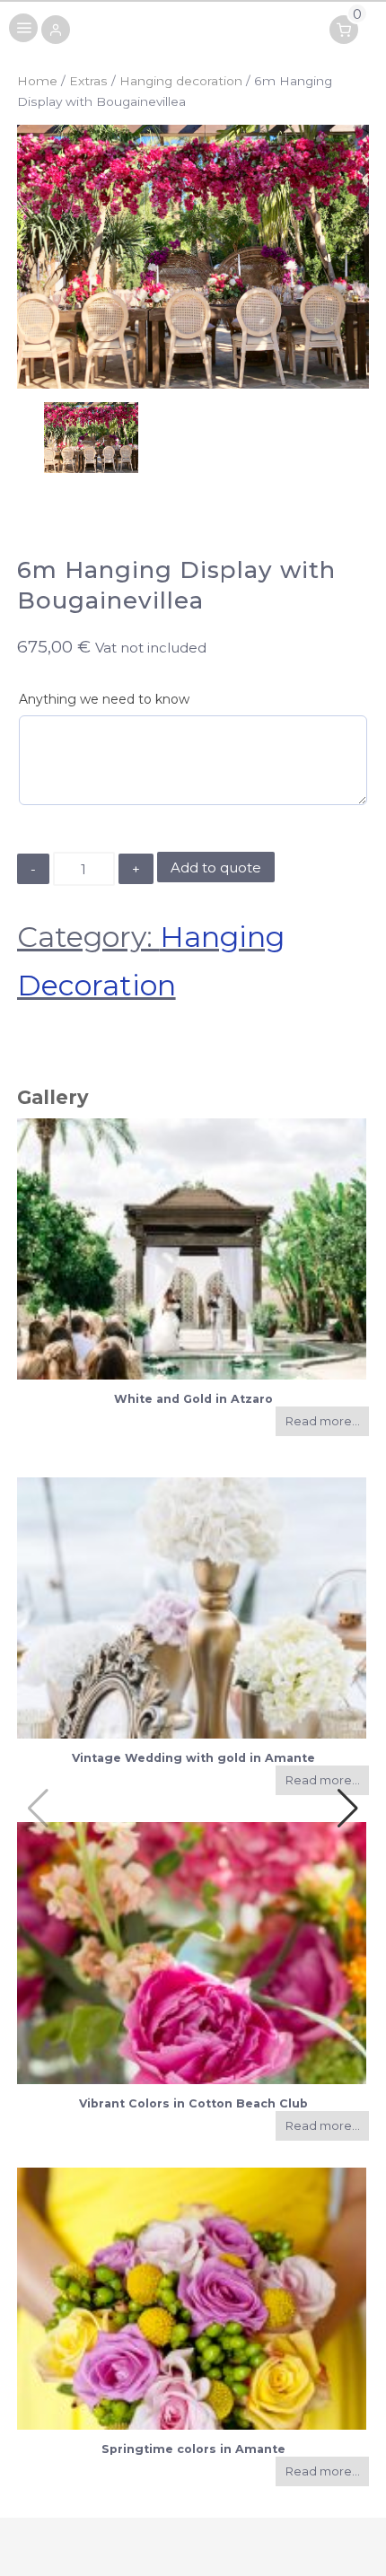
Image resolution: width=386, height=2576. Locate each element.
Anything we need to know (104, 699)
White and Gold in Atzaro (193, 1399)
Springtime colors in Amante (193, 2449)
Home (37, 81)
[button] (56, 31)
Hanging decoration (181, 81)
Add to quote (216, 867)
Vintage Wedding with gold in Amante (193, 1758)
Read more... (323, 1421)
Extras (88, 81)
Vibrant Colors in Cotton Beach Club (193, 2103)
